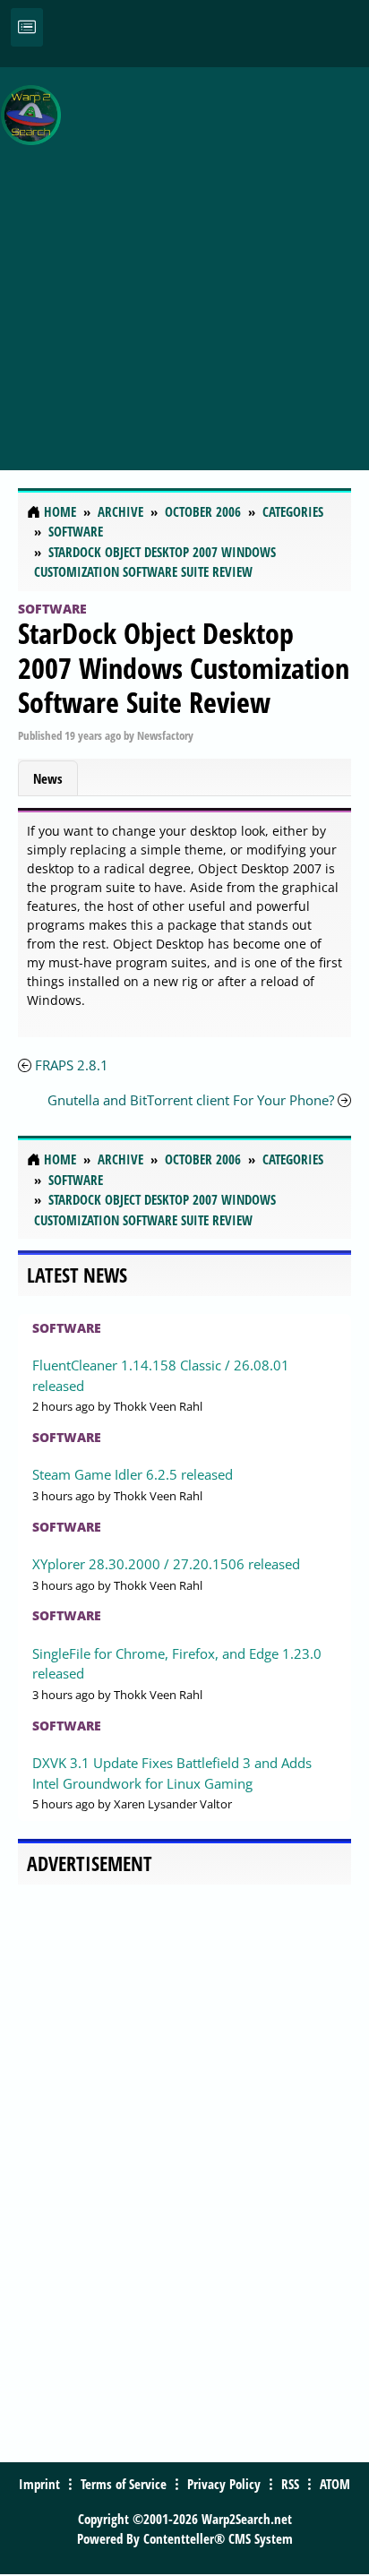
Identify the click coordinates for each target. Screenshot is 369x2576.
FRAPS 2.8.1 (72, 1065)
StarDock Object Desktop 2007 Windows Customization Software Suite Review (184, 667)
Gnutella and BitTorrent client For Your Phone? (191, 1100)
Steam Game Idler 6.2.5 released (133, 1474)
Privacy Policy (224, 2484)
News (48, 778)
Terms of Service (124, 2484)
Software (52, 609)
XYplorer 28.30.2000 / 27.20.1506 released (166, 1564)
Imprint (39, 2484)
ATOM (335, 2484)
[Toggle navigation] (27, 27)
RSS (290, 2484)
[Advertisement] (184, 259)
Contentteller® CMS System (218, 2538)
